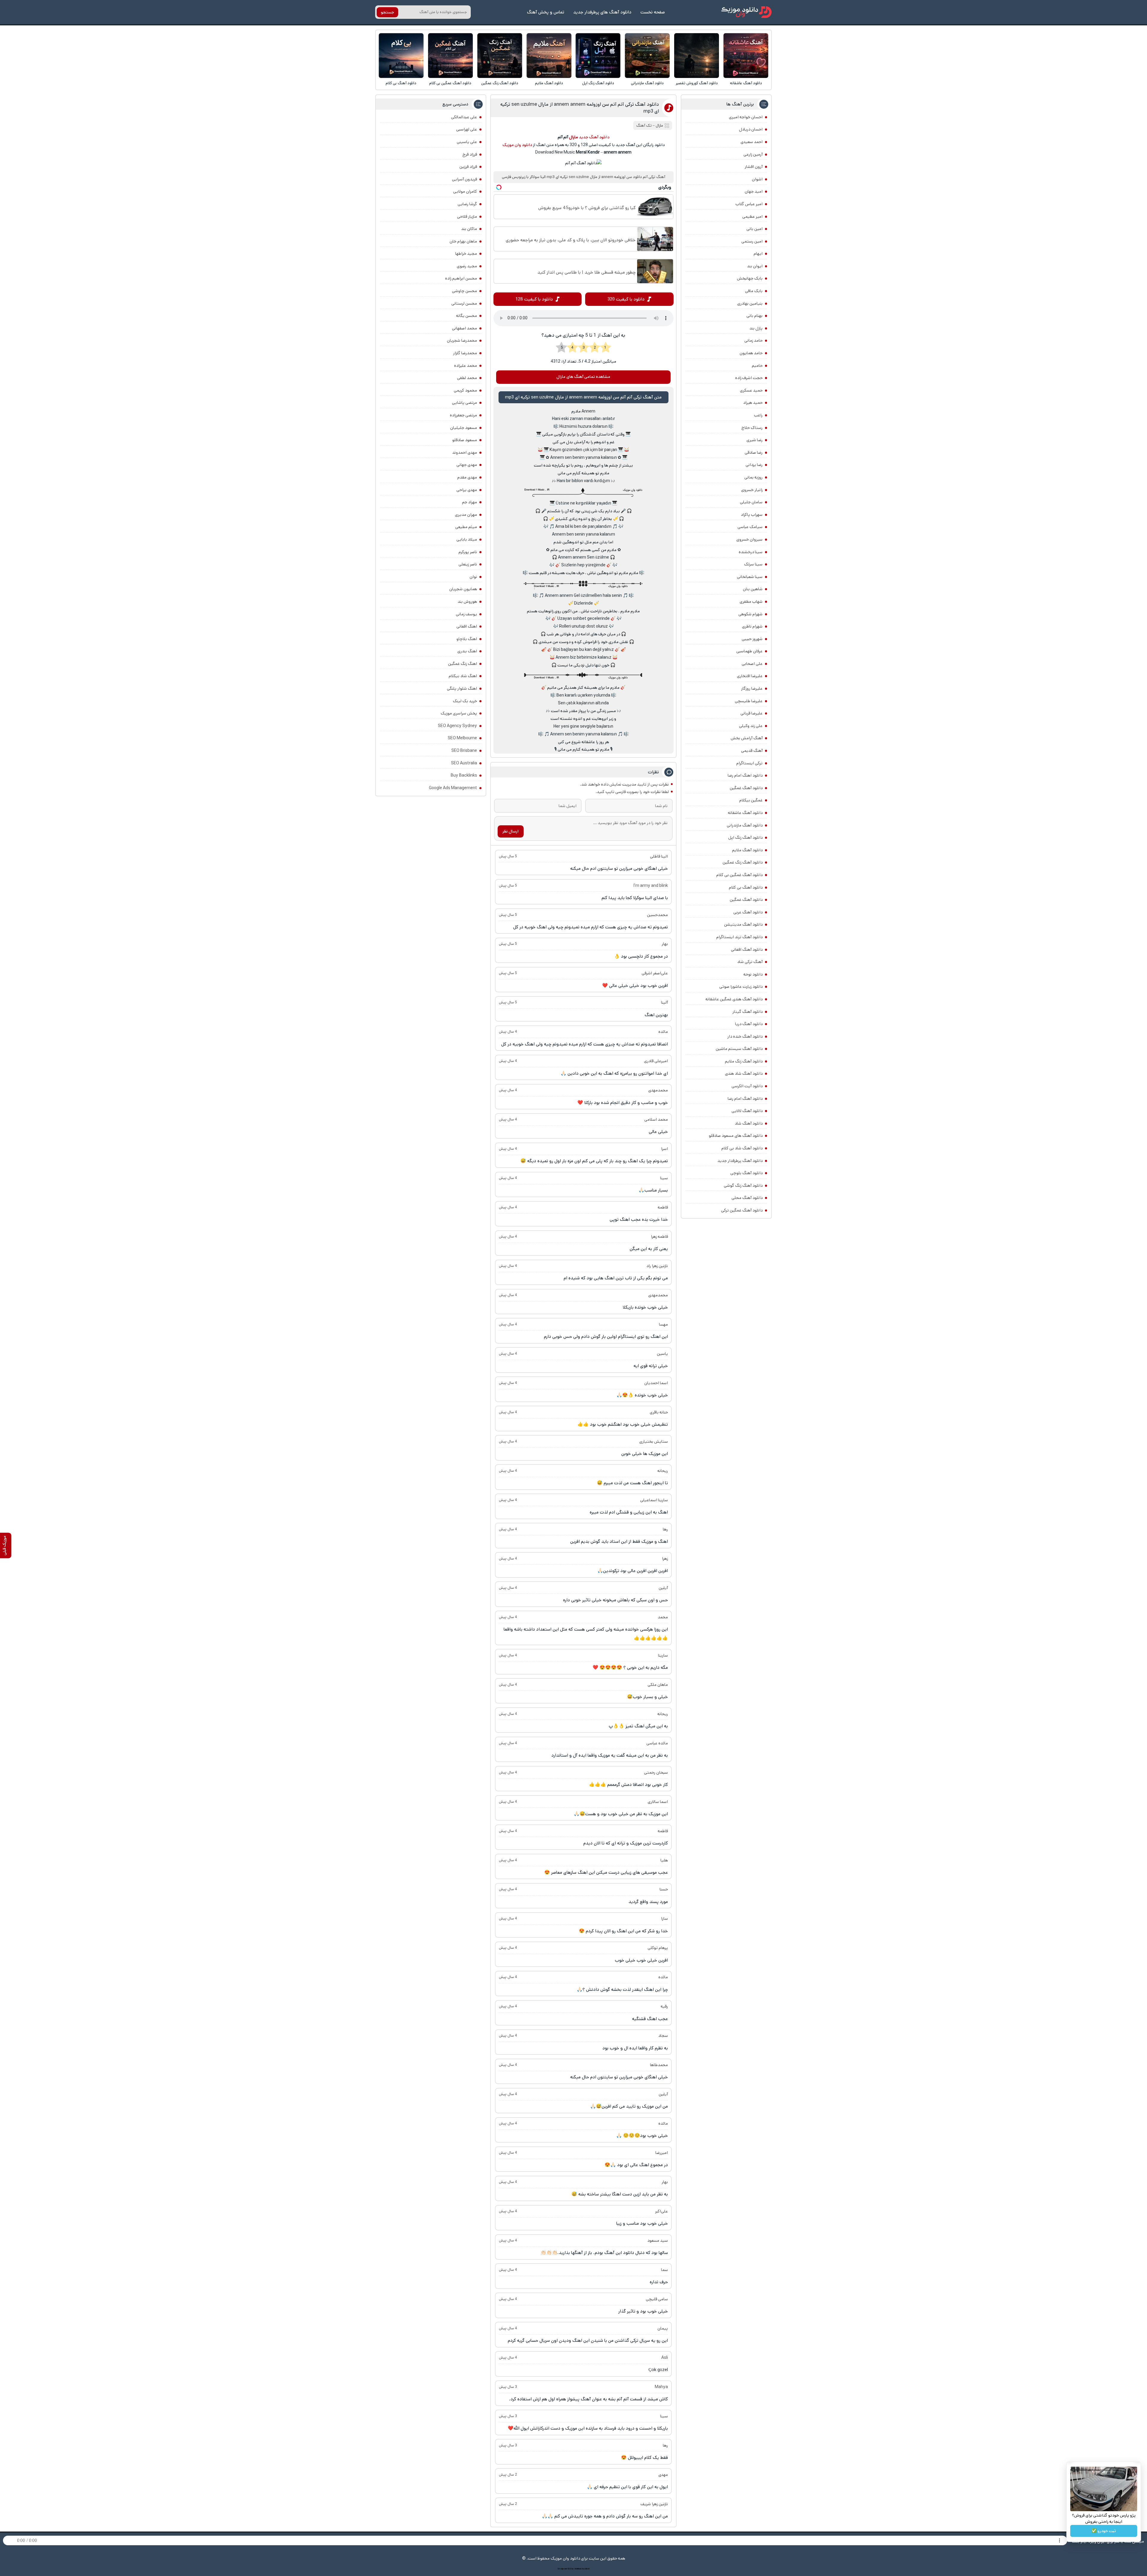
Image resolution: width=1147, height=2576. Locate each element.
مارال (659, 126)
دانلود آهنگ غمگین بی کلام (450, 83)
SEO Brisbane (464, 751)
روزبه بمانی (753, 477)
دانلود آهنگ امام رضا (745, 1099)
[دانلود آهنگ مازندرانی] (647, 56)
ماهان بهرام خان (463, 241)
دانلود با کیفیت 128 (534, 299)
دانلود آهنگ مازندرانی (647, 83)
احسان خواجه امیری (746, 117)
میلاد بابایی (467, 539)
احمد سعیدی (752, 142)
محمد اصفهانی (464, 328)
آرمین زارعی (753, 154)
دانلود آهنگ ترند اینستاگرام (739, 937)
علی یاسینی (467, 142)
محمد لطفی (467, 378)
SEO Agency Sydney (457, 726)
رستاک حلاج (752, 428)
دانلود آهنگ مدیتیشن (743, 924)
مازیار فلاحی (467, 217)
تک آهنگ (644, 126)
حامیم (757, 366)
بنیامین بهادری (750, 303)
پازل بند (756, 328)
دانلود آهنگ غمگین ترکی (742, 1210)
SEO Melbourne (462, 738)
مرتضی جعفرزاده (463, 415)
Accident (586, 2569)
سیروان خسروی (749, 539)
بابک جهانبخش (750, 278)
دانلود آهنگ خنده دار (745, 1036)
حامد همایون (751, 353)
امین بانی (755, 229)
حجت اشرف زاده (749, 378)
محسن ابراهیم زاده (461, 278)
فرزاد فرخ (470, 154)
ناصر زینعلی (468, 564)
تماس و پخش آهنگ (546, 12)
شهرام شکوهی (750, 614)
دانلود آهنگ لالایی (747, 1111)
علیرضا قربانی (752, 713)
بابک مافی (754, 291)
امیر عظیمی (752, 217)
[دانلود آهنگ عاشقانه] (746, 56)
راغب (758, 415)
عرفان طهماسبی (749, 651)
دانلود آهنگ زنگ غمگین (500, 83)
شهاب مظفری (751, 602)
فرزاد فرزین (468, 167)
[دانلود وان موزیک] (746, 12)
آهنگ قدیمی (752, 751)
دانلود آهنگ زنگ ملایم (744, 1061)
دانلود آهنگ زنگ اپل (598, 83)
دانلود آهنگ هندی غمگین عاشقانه (734, 999)
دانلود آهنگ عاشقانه (746, 83)
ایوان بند (755, 266)
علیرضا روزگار (752, 689)
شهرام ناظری (752, 626)
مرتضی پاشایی (464, 403)
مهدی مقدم (467, 477)
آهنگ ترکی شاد (750, 962)
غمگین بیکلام (751, 800)
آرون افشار (754, 167)
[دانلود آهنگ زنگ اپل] (598, 56)
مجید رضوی (467, 266)
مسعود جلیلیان (464, 428)
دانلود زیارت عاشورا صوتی (741, 987)
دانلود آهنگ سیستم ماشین (739, 1049)
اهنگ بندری (467, 651)
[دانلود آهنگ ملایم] (549, 56)
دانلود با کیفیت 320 (626, 299)
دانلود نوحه (753, 974)
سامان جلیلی (751, 502)
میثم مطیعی (466, 527)
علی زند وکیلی (751, 726)
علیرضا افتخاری (750, 676)
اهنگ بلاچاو (467, 639)
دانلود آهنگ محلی (747, 1198)
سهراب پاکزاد (752, 515)
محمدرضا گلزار (465, 353)
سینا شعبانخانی (750, 577)
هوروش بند (467, 602)
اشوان (757, 179)
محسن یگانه (467, 316)
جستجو (387, 12)
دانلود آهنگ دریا (749, 1024)
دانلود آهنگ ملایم (549, 83)
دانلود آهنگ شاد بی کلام (742, 1148)
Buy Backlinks (464, 775)
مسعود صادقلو (465, 440)
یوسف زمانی (466, 614)
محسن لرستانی (464, 303)
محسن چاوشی (464, 291)
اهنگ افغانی (467, 626)
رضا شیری (755, 440)
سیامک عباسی (750, 527)
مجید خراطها (466, 254)
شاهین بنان (753, 589)
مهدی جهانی (467, 465)
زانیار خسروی (752, 490)
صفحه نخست (653, 12)
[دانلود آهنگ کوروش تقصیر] (697, 56)
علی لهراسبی (467, 129)
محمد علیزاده (466, 366)
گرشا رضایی (467, 204)
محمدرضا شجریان (462, 341)
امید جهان (754, 191)
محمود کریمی (465, 390)
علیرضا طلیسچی (749, 701)
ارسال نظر (510, 831)
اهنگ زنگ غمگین (463, 664)
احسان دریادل (751, 129)
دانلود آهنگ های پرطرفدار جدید (602, 12)
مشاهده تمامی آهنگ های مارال (583, 377)
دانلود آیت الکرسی (747, 1086)
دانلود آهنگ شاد (749, 1123)
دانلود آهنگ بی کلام (401, 83)
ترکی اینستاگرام (749, 763)
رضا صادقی (754, 453)
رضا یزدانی (754, 465)
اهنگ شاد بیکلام (463, 676)
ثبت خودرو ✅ (1104, 2531)
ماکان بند (469, 229)
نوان (473, 577)
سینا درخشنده (751, 552)
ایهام (758, 254)
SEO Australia (464, 763)
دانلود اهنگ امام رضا (745, 775)
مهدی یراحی (467, 490)
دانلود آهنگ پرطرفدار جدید (740, 1161)
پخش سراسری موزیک (459, 713)
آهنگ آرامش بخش (747, 738)
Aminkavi (578, 2569)
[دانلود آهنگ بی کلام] (401, 56)
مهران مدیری (466, 515)
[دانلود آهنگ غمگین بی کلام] (450, 56)
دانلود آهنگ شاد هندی (744, 1074)
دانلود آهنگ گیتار (747, 1012)
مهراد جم (470, 502)
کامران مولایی (465, 191)
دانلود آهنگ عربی (748, 912)
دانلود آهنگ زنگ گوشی (743, 1186)
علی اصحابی (752, 664)
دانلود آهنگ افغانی (747, 950)
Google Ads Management (453, 788)
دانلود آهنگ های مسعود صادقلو (736, 1136)
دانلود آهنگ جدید (594, 137)
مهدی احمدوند (465, 453)
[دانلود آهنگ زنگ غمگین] (500, 56)
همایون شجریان (463, 589)
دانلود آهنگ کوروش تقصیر (697, 83)
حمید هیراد (753, 403)
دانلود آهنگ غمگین (746, 788)
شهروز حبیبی (752, 639)
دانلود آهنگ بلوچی (746, 1173)
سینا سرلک (753, 564)
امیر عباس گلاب (749, 204)
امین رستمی (752, 241)
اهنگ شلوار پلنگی (462, 689)
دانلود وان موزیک (517, 145)
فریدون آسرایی (464, 179)
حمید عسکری (751, 390)
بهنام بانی (755, 316)
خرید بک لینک (465, 701)
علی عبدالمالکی (464, 117)
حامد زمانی (753, 341)
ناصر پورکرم (468, 552)
